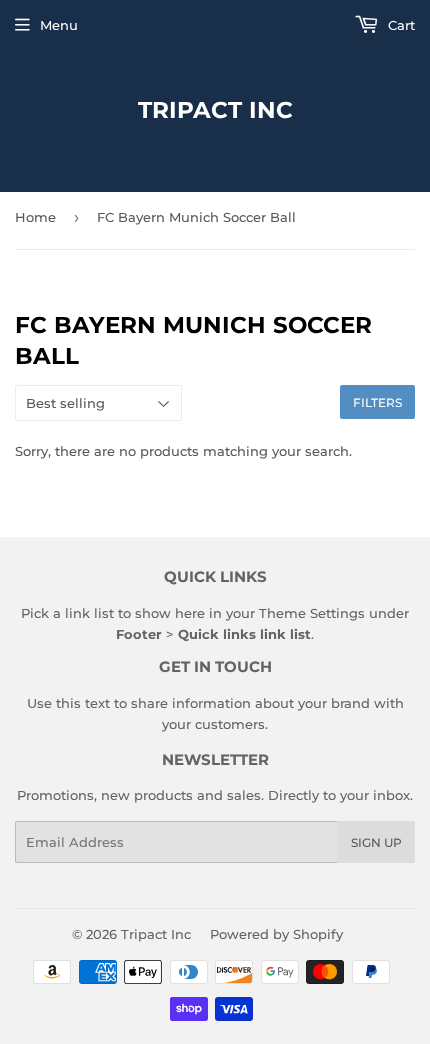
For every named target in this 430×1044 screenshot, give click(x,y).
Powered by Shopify (276, 934)
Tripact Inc (215, 110)
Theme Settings (312, 613)
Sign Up (376, 842)
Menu (59, 25)
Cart (399, 25)
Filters (377, 402)
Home (35, 217)
